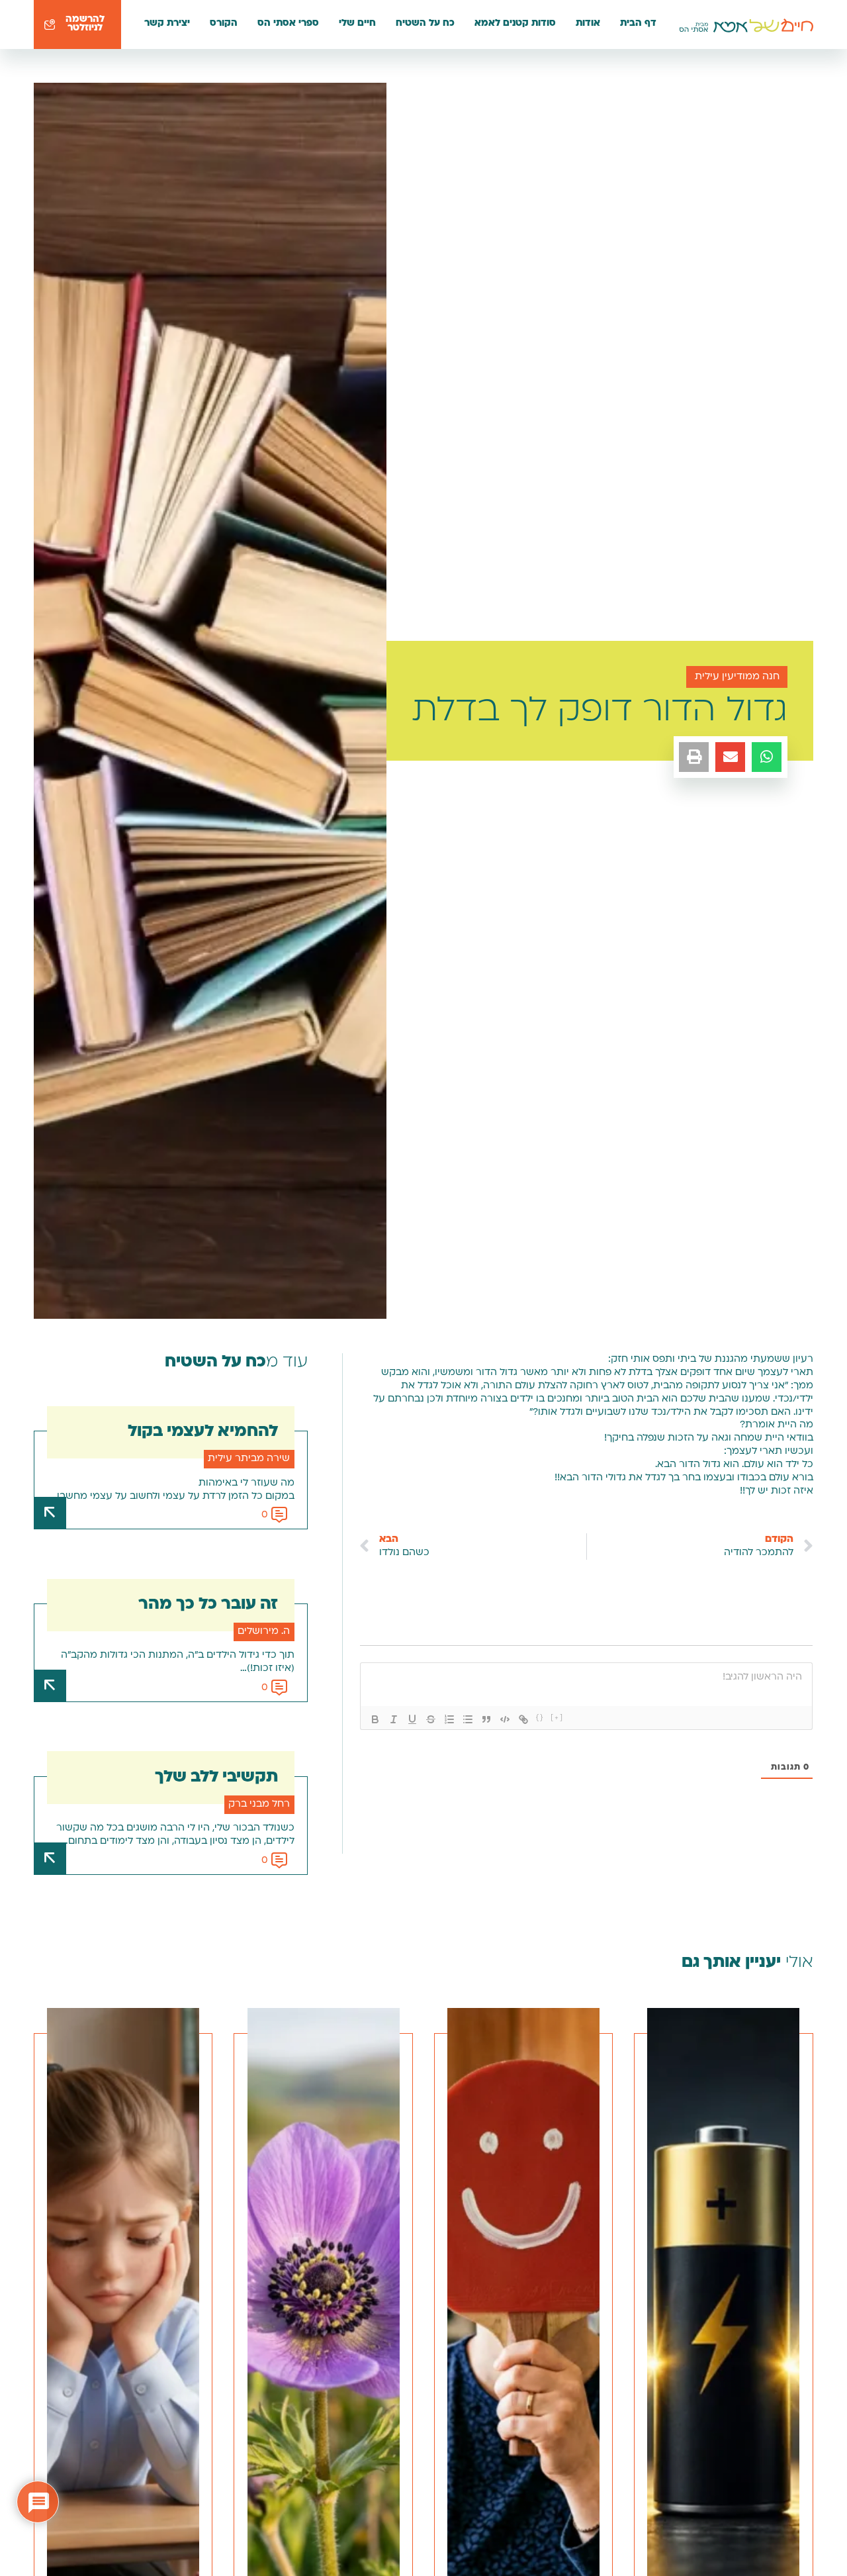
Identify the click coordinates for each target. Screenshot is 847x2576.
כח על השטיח (425, 24)
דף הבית (638, 24)
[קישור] (523, 1719)
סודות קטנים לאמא (515, 24)
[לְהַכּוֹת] (431, 1719)
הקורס (224, 24)
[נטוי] (394, 1719)
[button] (767, 757)
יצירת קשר (167, 24)
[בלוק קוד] (505, 1719)
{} (540, 1718)
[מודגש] (375, 1719)
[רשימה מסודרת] (449, 1719)
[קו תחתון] (412, 1719)
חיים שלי (357, 24)
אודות (588, 24)
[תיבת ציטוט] (486, 1719)
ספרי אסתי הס (288, 24)
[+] (557, 1718)
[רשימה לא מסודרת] (468, 1719)
